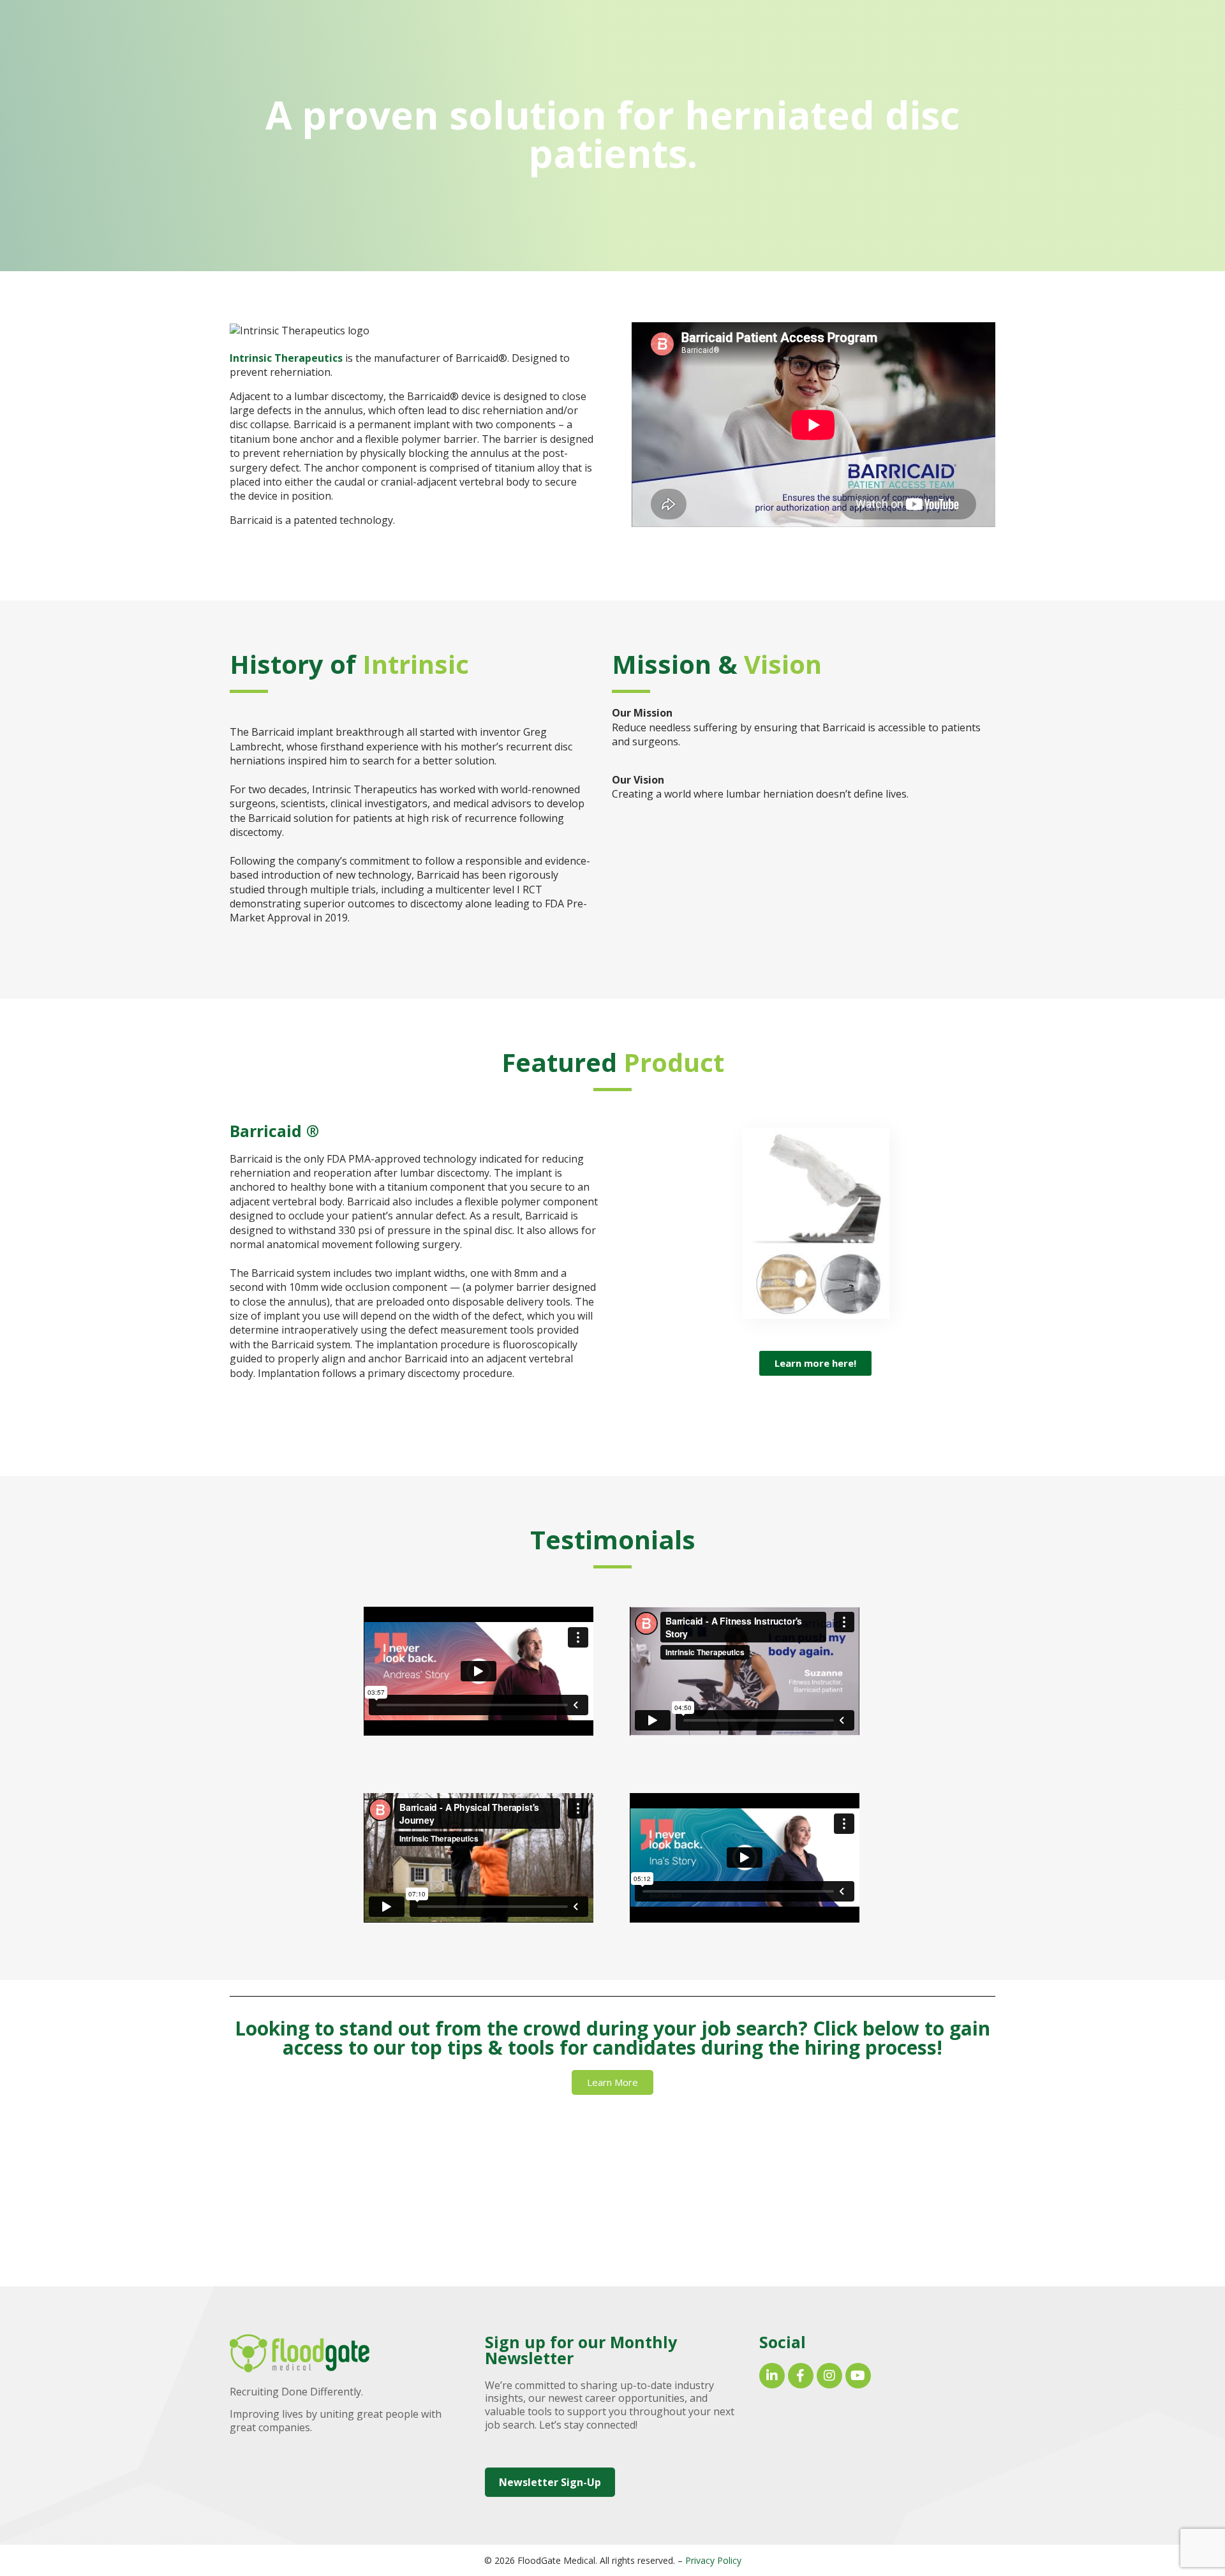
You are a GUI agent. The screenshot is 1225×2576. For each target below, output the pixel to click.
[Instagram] (829, 2376)
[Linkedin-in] (772, 2376)
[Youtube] (858, 2376)
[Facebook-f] (801, 2376)
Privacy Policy (713, 2560)
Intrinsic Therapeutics (286, 358)
